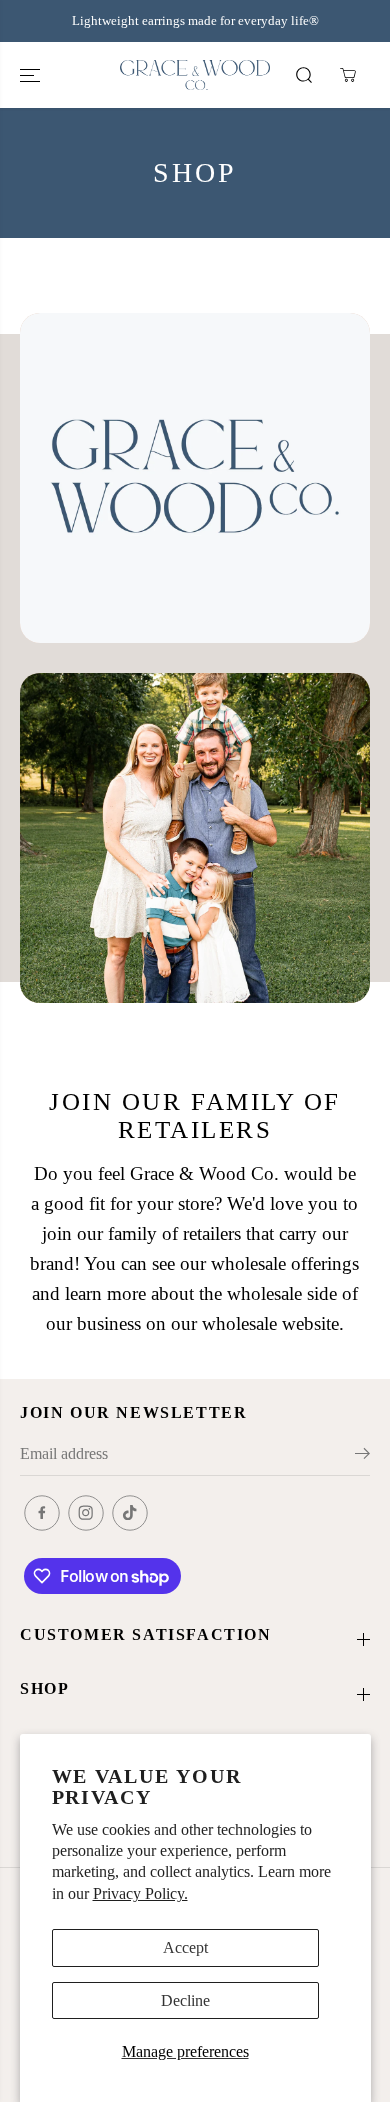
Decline (185, 2000)
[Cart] (348, 75)
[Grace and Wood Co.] (195, 75)
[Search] (304, 75)
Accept (185, 1947)
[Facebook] (42, 1513)
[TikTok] (130, 1513)
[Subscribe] (362, 1457)
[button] (32, 75)
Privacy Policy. (140, 1893)
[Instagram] (86, 1513)
